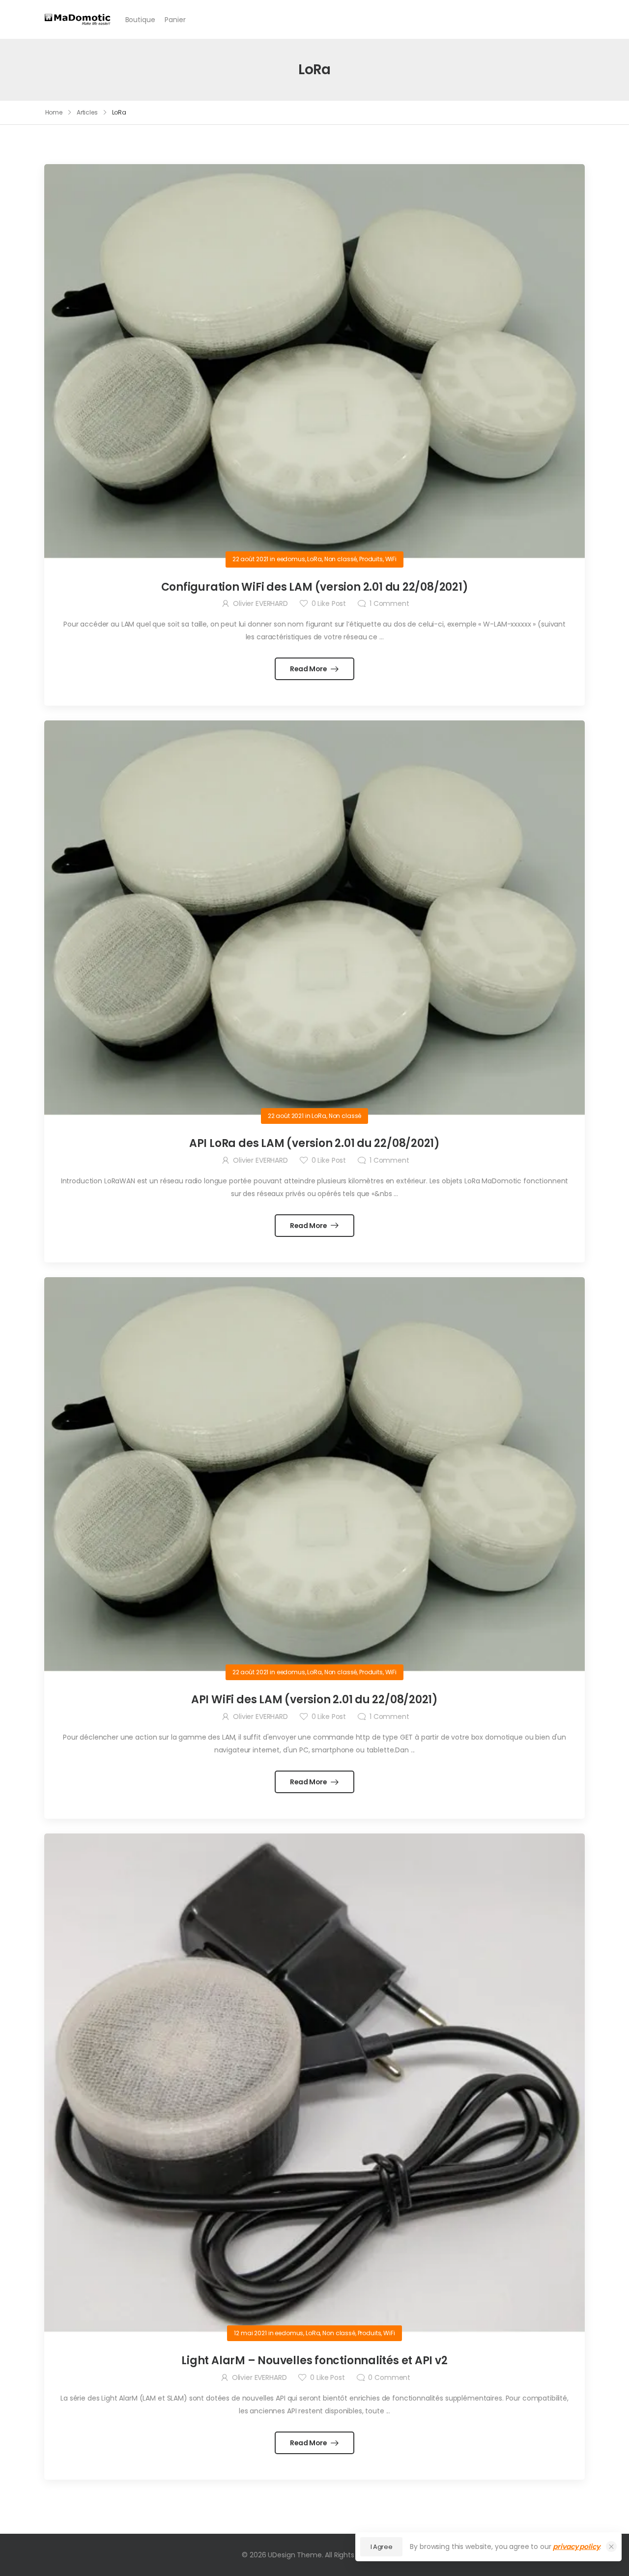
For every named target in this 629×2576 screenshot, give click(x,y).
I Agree (382, 2547)
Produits (371, 559)
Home (54, 112)
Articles (87, 112)
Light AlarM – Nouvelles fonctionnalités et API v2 (314, 2361)
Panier (175, 20)
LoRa (314, 559)
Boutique (140, 20)
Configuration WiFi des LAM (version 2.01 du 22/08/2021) (315, 587)
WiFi (391, 559)
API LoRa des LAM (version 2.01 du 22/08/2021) (314, 1143)
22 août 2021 (250, 559)
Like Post (329, 603)
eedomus (291, 559)
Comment (389, 603)
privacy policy (576, 2547)
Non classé (341, 559)
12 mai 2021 (250, 2333)
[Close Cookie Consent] (611, 2547)
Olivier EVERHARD (260, 603)
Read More (309, 669)
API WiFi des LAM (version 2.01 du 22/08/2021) (314, 1700)
